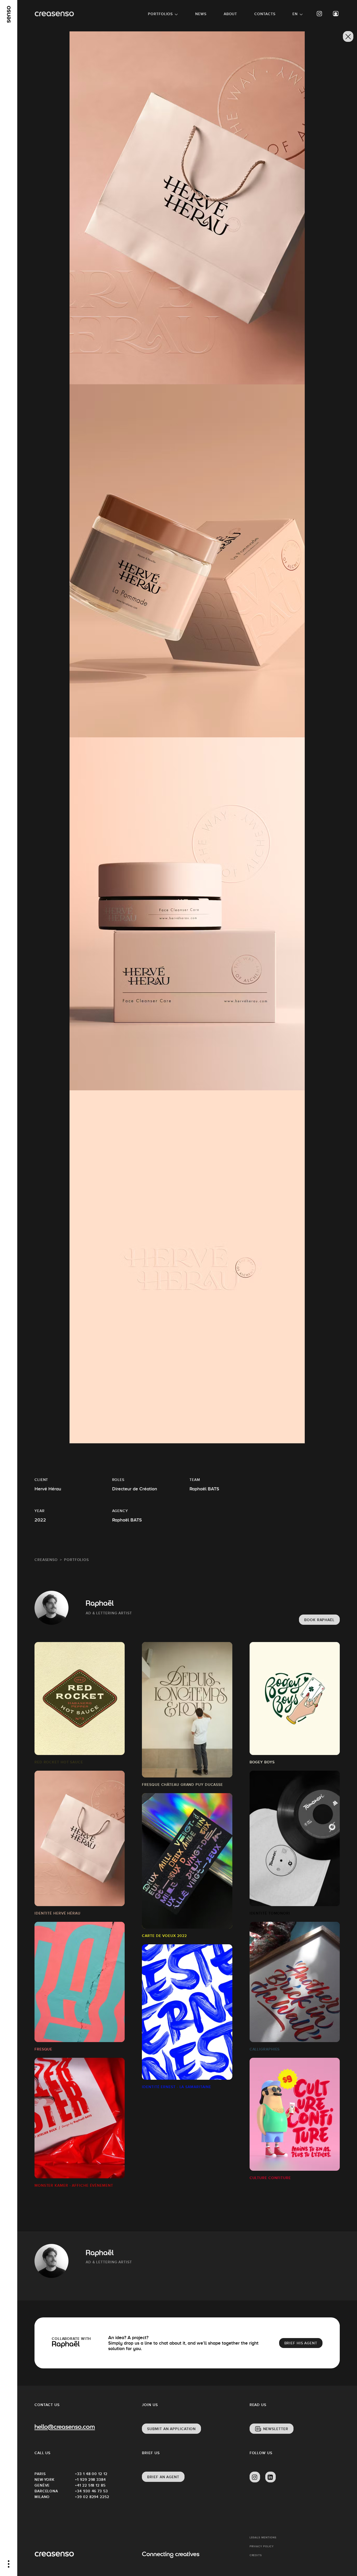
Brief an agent (163, 2477)
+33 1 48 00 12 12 (91, 2474)
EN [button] (295, 14)
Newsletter (276, 2429)
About (231, 14)
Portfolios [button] (160, 14)
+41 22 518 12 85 (90, 2485)
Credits (256, 2555)
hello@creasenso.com (65, 2427)
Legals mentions (263, 2537)
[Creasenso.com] (54, 14)
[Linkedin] (270, 2477)
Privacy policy (262, 2546)
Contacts (265, 14)
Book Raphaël (319, 1620)
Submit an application (171, 2429)
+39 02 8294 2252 (92, 2497)
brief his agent (301, 2343)
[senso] (9, 14)
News (201, 14)
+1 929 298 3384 (90, 2480)
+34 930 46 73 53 (91, 2491)
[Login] (336, 14)
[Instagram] (320, 14)
